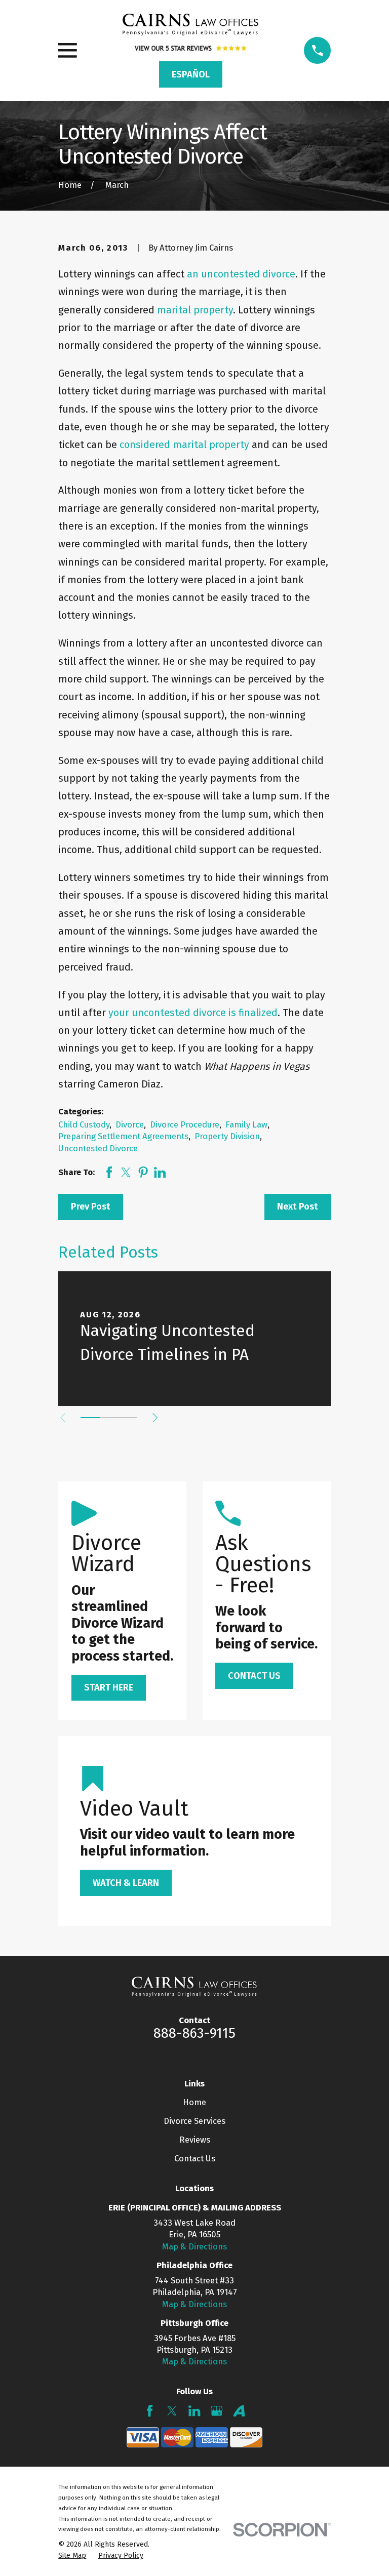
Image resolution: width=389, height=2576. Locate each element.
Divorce (130, 1124)
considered (145, 445)
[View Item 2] (109, 1418)
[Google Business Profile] (217, 2411)
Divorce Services (194, 2121)
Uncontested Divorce (98, 1148)
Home (194, 2102)
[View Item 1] (90, 1418)
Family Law (246, 1124)
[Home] (190, 25)
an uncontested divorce (241, 274)
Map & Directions (194, 2246)
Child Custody (84, 1124)
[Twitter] (172, 2411)
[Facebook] (150, 2411)
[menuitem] (72, 2555)
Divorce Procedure (185, 1124)
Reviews (195, 2140)
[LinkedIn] (194, 2411)
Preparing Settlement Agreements (123, 1136)
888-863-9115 (194, 2033)
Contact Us (195, 2158)
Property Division (227, 1136)
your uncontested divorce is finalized (193, 1013)
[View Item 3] (128, 1418)
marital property (195, 310)
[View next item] (155, 1418)
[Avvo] (239, 2411)
